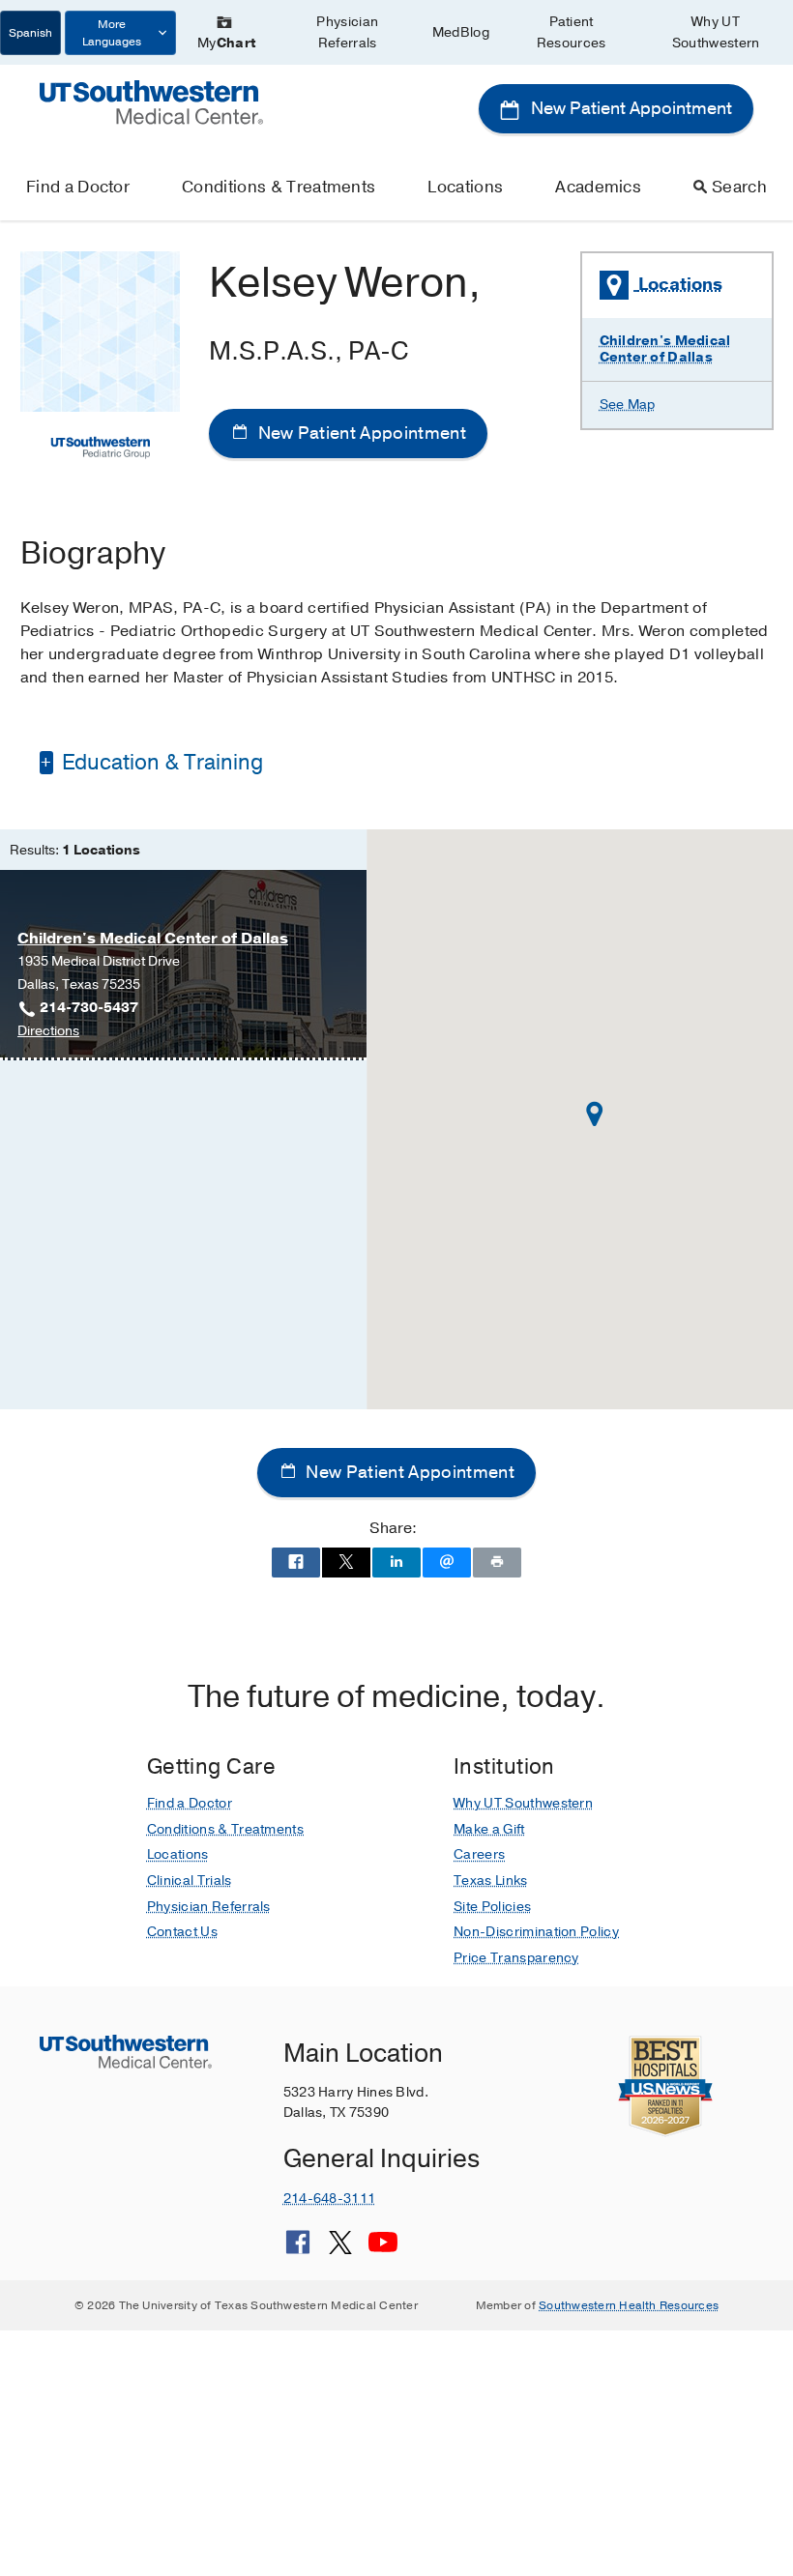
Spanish (30, 33)
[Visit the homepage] (151, 101)
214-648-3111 (329, 2199)
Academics (598, 187)
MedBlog (461, 32)
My (226, 43)
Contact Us (182, 1932)
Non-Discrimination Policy (536, 1932)
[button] (595, 1114)
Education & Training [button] (160, 763)
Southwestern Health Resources (629, 2305)
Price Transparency (516, 1958)
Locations (465, 187)
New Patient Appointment (630, 108)
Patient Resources (572, 32)
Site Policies (492, 1907)
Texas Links (491, 1881)
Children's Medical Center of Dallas (665, 349)
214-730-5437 (89, 1008)
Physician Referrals (347, 32)
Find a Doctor (78, 187)
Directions (48, 1032)
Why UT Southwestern (716, 32)
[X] (340, 2249)
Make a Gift (489, 1829)
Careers (479, 1854)
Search (739, 187)
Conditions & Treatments (279, 187)
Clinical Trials (190, 1881)
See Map (628, 405)
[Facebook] (298, 2249)
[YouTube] (383, 2249)
